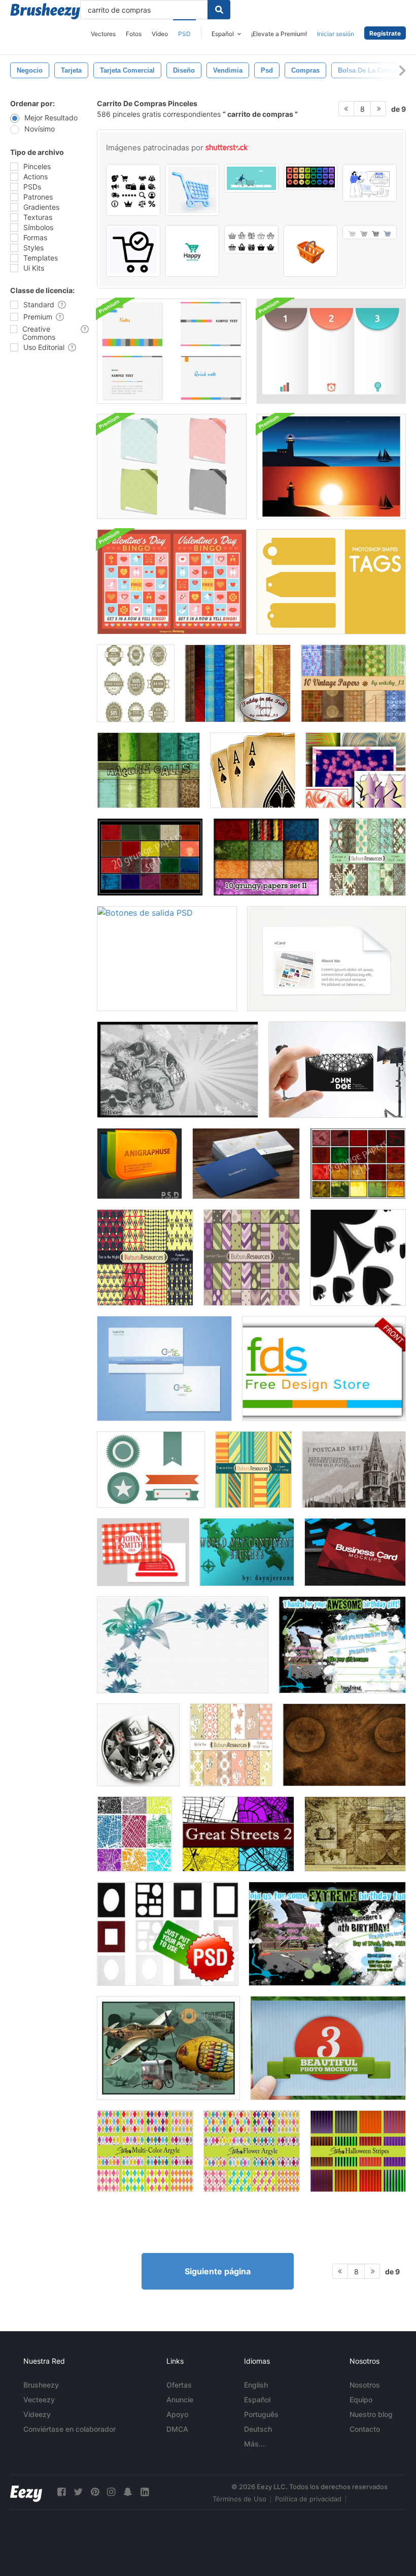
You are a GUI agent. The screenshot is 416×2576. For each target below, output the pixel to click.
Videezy (37, 2414)
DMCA (177, 2429)
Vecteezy (39, 2400)
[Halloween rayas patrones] (358, 2151)
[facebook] (61, 2492)
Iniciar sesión (336, 34)
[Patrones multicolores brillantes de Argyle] (145, 2151)
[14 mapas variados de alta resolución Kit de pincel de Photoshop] (355, 1834)
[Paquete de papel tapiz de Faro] (331, 466)
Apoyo (177, 2414)
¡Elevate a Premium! (279, 34)
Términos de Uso (239, 2499)
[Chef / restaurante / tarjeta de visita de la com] (143, 1552)
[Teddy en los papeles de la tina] (238, 683)
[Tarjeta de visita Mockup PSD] (337, 1070)
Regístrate (385, 33)
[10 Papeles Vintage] (353, 683)
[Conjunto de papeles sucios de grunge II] (358, 1164)
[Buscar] (219, 10)
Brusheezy (41, 2385)
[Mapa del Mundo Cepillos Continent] (247, 1552)
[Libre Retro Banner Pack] (151, 1470)
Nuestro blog (371, 2414)
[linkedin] (145, 2492)
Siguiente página (218, 2271)
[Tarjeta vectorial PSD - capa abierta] (140, 1164)
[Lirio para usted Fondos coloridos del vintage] (231, 1745)
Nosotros (365, 2385)
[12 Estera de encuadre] (168, 1934)
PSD (184, 34)
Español (257, 2400)
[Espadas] (358, 1258)
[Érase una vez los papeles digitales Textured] (368, 857)
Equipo (361, 2400)
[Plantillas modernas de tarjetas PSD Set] (172, 351)
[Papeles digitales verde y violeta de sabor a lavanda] (252, 1258)
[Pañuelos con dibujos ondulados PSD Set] (172, 466)
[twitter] (78, 2492)
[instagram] (111, 2492)
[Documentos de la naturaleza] (148, 770)
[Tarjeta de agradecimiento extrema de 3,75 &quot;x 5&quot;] (342, 1645)
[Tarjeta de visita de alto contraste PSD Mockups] (355, 1552)
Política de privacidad (308, 2499)
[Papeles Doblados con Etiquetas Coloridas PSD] (331, 351)
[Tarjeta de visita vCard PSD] (326, 959)
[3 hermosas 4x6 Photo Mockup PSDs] (328, 2048)
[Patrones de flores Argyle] (252, 2151)
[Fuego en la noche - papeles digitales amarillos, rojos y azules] (145, 1258)
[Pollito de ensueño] (168, 2048)
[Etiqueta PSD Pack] (136, 683)
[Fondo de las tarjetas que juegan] (253, 770)
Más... (254, 2444)
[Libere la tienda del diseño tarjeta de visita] (324, 1368)
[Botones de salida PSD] (167, 959)
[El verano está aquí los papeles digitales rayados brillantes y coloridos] (253, 1470)
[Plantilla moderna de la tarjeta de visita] (164, 1368)
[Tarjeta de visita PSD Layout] (178, 1070)
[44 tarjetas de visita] (356, 770)
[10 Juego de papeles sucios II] (266, 857)
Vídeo (160, 34)
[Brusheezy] (45, 11)
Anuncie (180, 2400)
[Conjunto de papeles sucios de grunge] (150, 857)
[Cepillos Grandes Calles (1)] (134, 1834)
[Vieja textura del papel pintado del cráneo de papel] (344, 1745)
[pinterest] (95, 2492)
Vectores (103, 34)
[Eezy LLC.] (26, 2492)
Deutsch (258, 2429)
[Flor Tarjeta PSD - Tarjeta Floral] (183, 1645)
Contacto (365, 2429)
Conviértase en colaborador (70, 2429)
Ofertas (179, 2385)
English (256, 2385)
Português (261, 2414)
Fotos (134, 34)
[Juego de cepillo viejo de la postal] (354, 1470)
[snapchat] (128, 2492)
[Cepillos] (138, 1745)
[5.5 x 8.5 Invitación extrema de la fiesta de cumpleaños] (327, 1934)
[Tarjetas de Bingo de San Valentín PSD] (172, 582)
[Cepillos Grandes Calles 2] (238, 1834)
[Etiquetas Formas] (331, 582)
